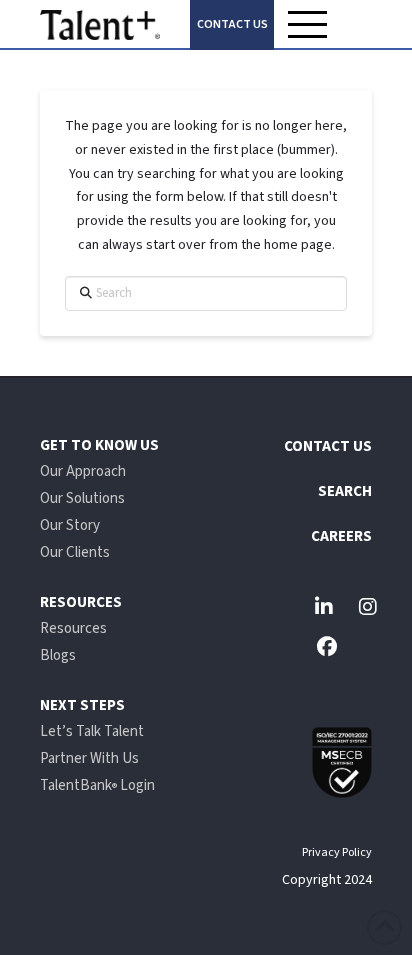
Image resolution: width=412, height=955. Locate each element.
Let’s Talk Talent (92, 731)
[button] (308, 24)
